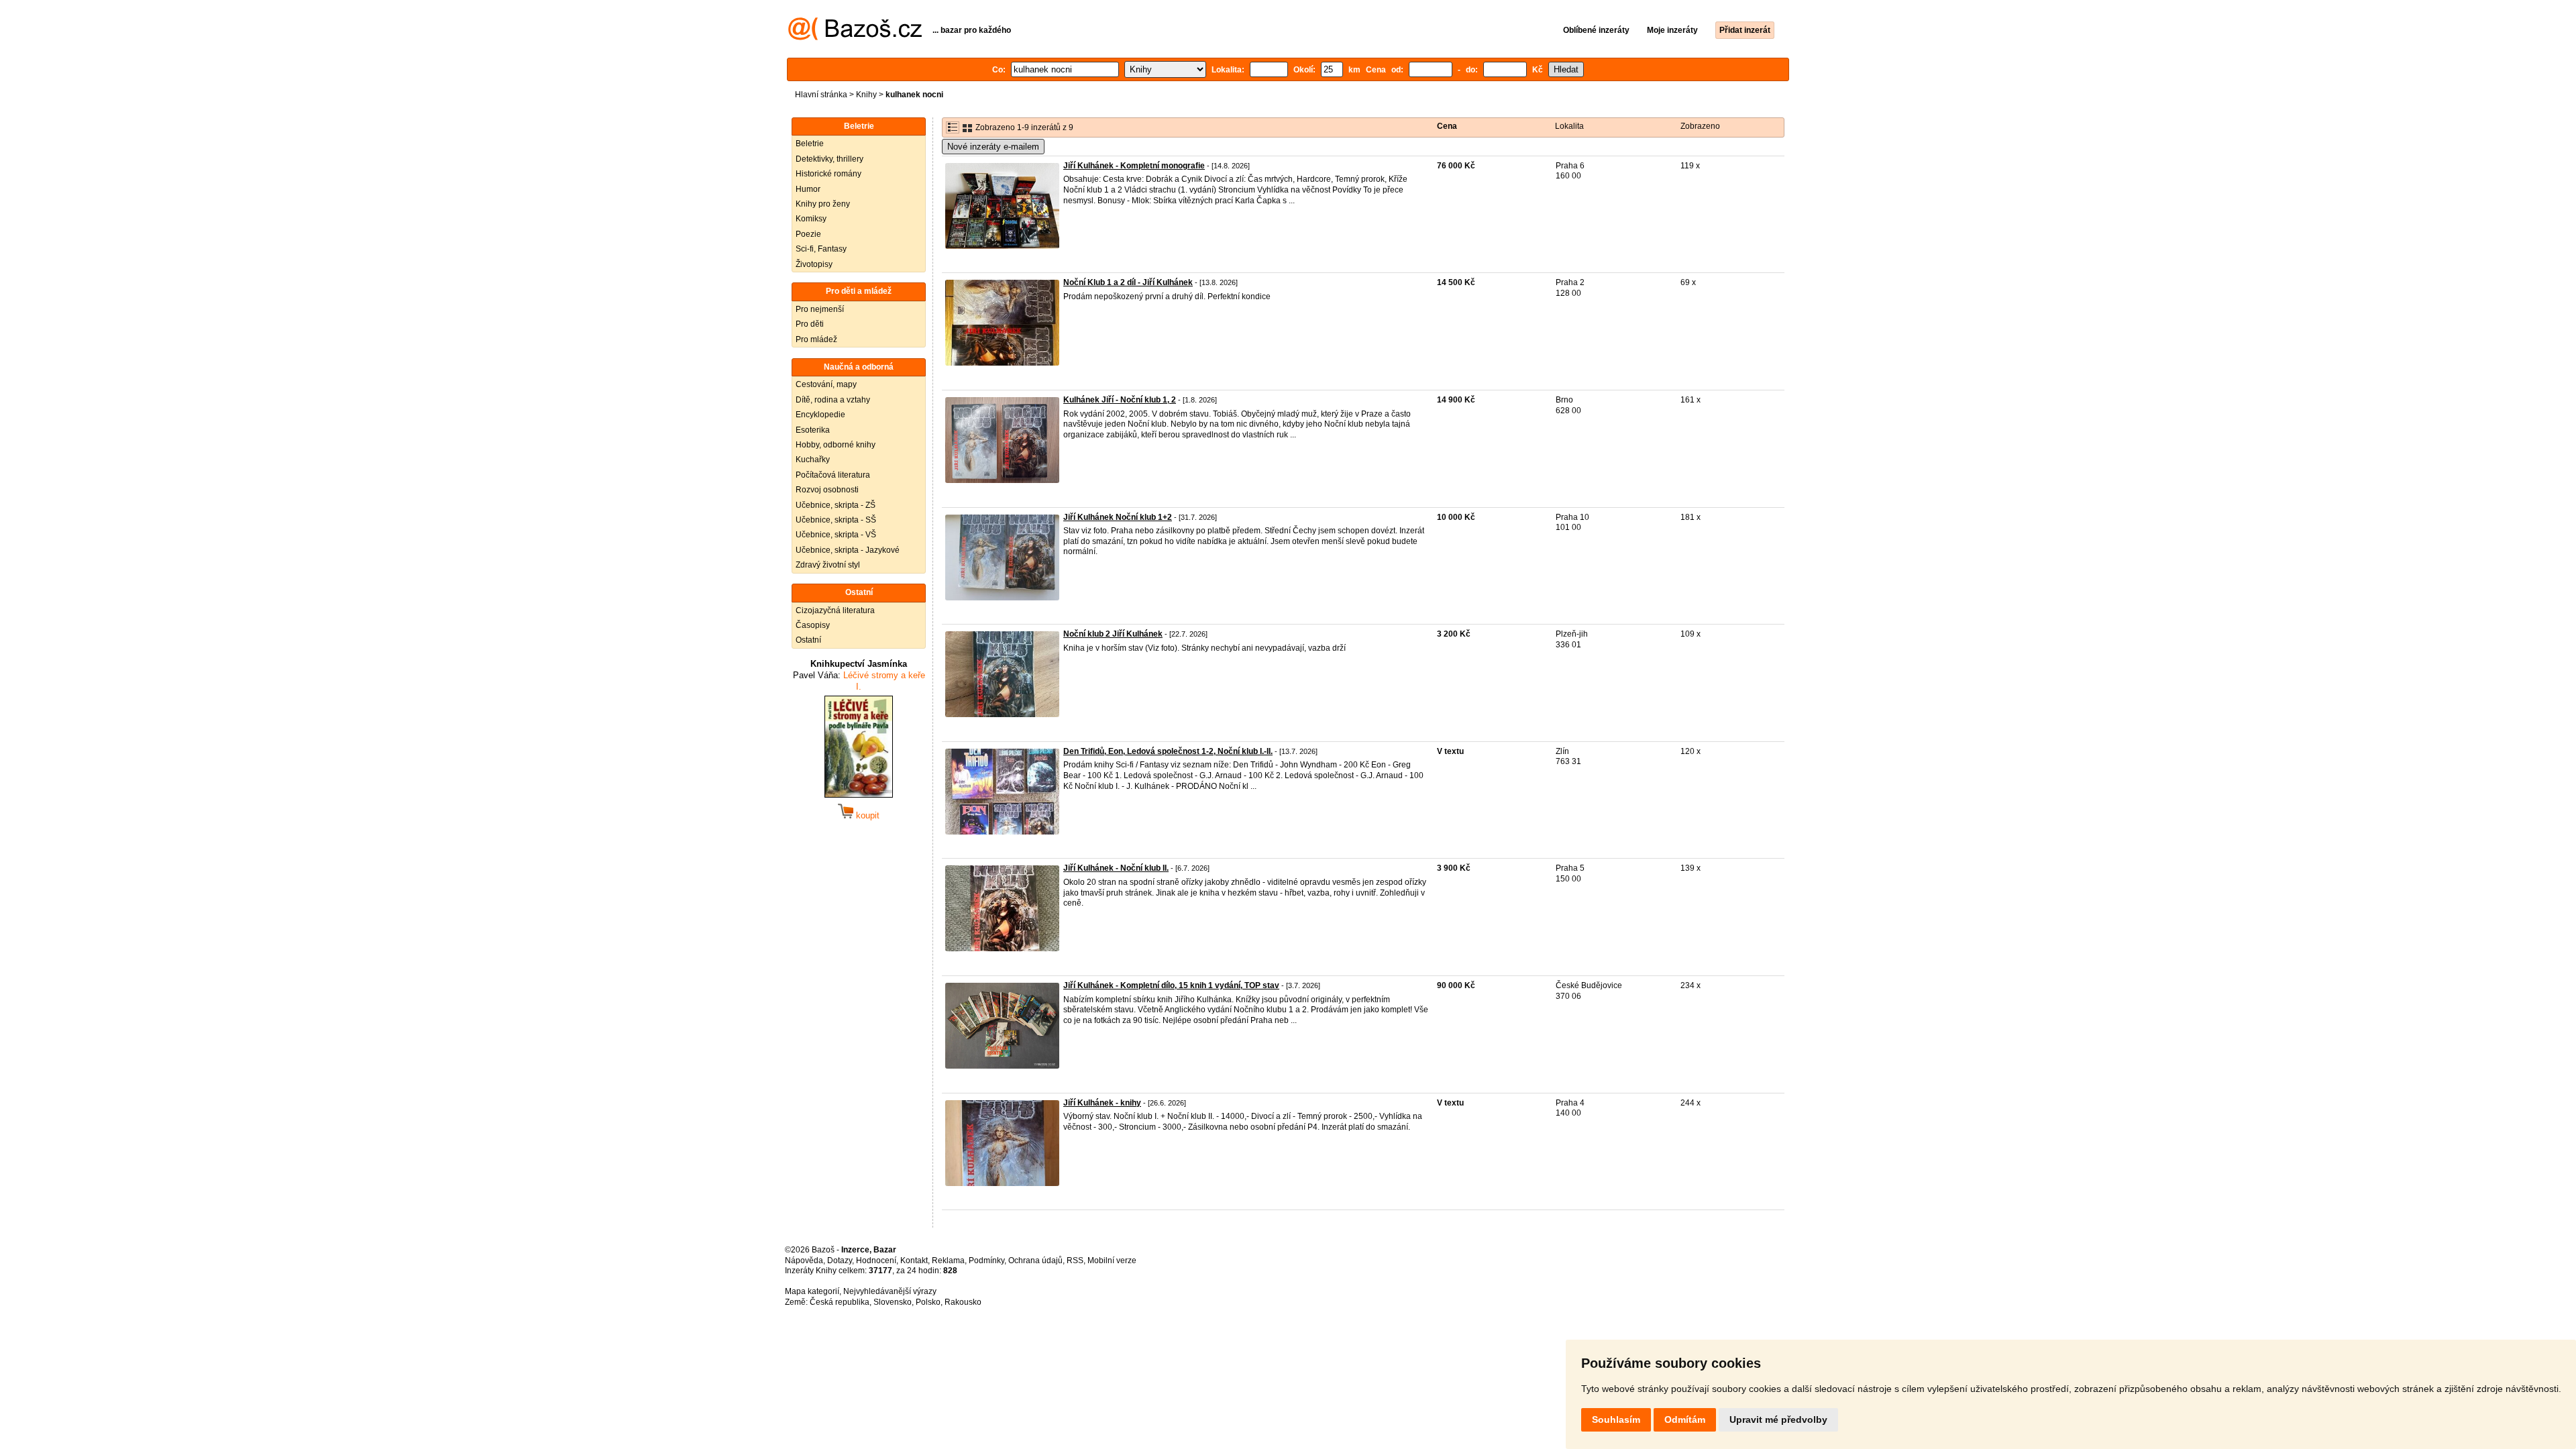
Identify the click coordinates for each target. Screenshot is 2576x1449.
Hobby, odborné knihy (836, 445)
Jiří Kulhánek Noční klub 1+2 (1118, 517)
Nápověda (804, 1260)
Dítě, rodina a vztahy (833, 400)
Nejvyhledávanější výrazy (890, 1291)
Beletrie (810, 144)
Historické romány (828, 174)
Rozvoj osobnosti (827, 490)
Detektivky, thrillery (829, 159)
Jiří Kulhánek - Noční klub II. (1116, 868)
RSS (1075, 1260)
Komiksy (811, 219)
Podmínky (986, 1260)
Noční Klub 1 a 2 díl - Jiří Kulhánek (1128, 282)
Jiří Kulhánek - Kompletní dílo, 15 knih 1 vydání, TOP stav (1171, 985)
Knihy (866, 95)
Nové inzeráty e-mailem (993, 147)
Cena (1447, 126)
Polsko (928, 1302)
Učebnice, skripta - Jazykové (848, 550)
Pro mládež (816, 339)
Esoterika (813, 430)
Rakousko (963, 1302)
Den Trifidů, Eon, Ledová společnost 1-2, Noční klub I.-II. (1168, 751)
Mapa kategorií (812, 1291)
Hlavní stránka (821, 95)
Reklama (948, 1260)
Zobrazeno (1700, 126)
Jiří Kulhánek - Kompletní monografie (1134, 166)
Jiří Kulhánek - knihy (1102, 1103)
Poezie (808, 234)
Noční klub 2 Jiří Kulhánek (1113, 634)
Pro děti (810, 324)
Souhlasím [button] (1616, 1419)
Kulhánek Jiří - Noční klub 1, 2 (1120, 400)
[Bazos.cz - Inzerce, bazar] (855, 38)
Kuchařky (813, 460)
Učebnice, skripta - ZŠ (836, 505)
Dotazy (840, 1260)
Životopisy (814, 264)
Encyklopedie (820, 415)
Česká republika (840, 1302)
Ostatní (808, 640)
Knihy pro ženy (823, 204)
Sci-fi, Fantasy (821, 249)
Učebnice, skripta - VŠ (836, 535)
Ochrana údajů (1035, 1260)
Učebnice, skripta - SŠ (836, 520)
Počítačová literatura (833, 475)
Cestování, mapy (826, 384)
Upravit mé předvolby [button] (1778, 1419)
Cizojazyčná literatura (835, 610)
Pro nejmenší (820, 309)
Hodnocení (876, 1260)
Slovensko (893, 1302)
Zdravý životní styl (828, 565)
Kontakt (914, 1260)
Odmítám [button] (1685, 1419)
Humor (808, 189)
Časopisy (813, 625)
